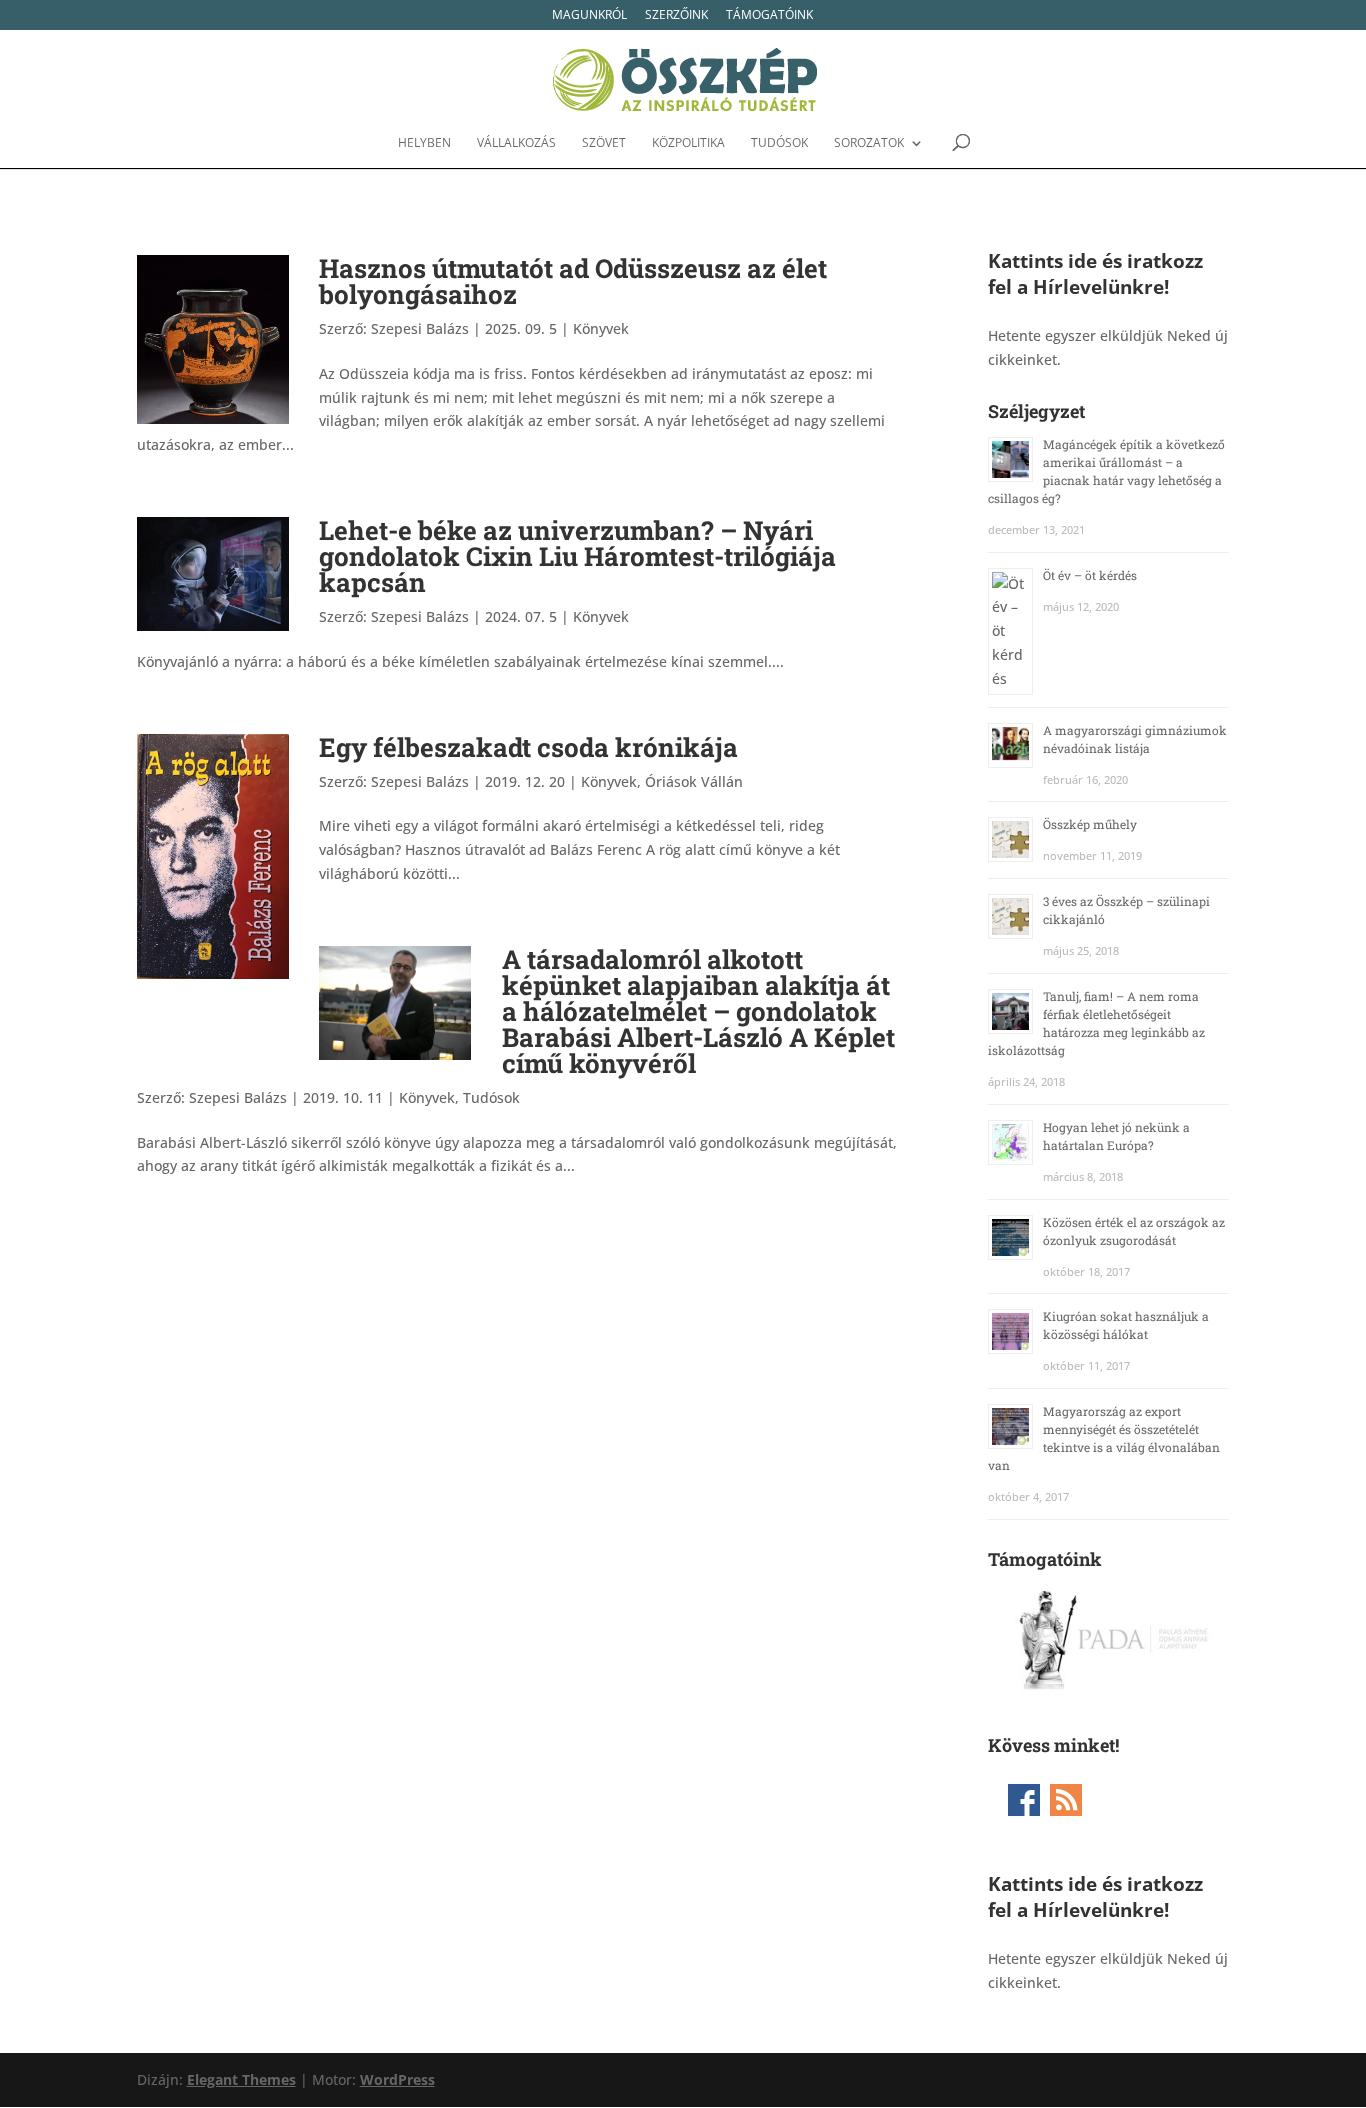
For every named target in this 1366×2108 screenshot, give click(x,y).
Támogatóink (769, 16)
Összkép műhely (1090, 824)
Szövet (604, 143)
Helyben (424, 143)
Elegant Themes (241, 2079)
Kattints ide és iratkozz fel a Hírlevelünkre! (1095, 273)
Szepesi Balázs (420, 328)
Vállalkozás (516, 143)
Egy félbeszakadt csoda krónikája (528, 747)
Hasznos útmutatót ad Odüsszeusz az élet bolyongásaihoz (573, 281)
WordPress (397, 2079)
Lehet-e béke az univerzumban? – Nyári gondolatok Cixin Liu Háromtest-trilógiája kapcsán (577, 556)
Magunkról (589, 16)
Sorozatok (869, 143)
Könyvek (601, 328)
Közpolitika (688, 143)
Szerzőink (676, 16)
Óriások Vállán (694, 781)
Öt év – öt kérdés (1090, 575)
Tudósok (779, 143)
